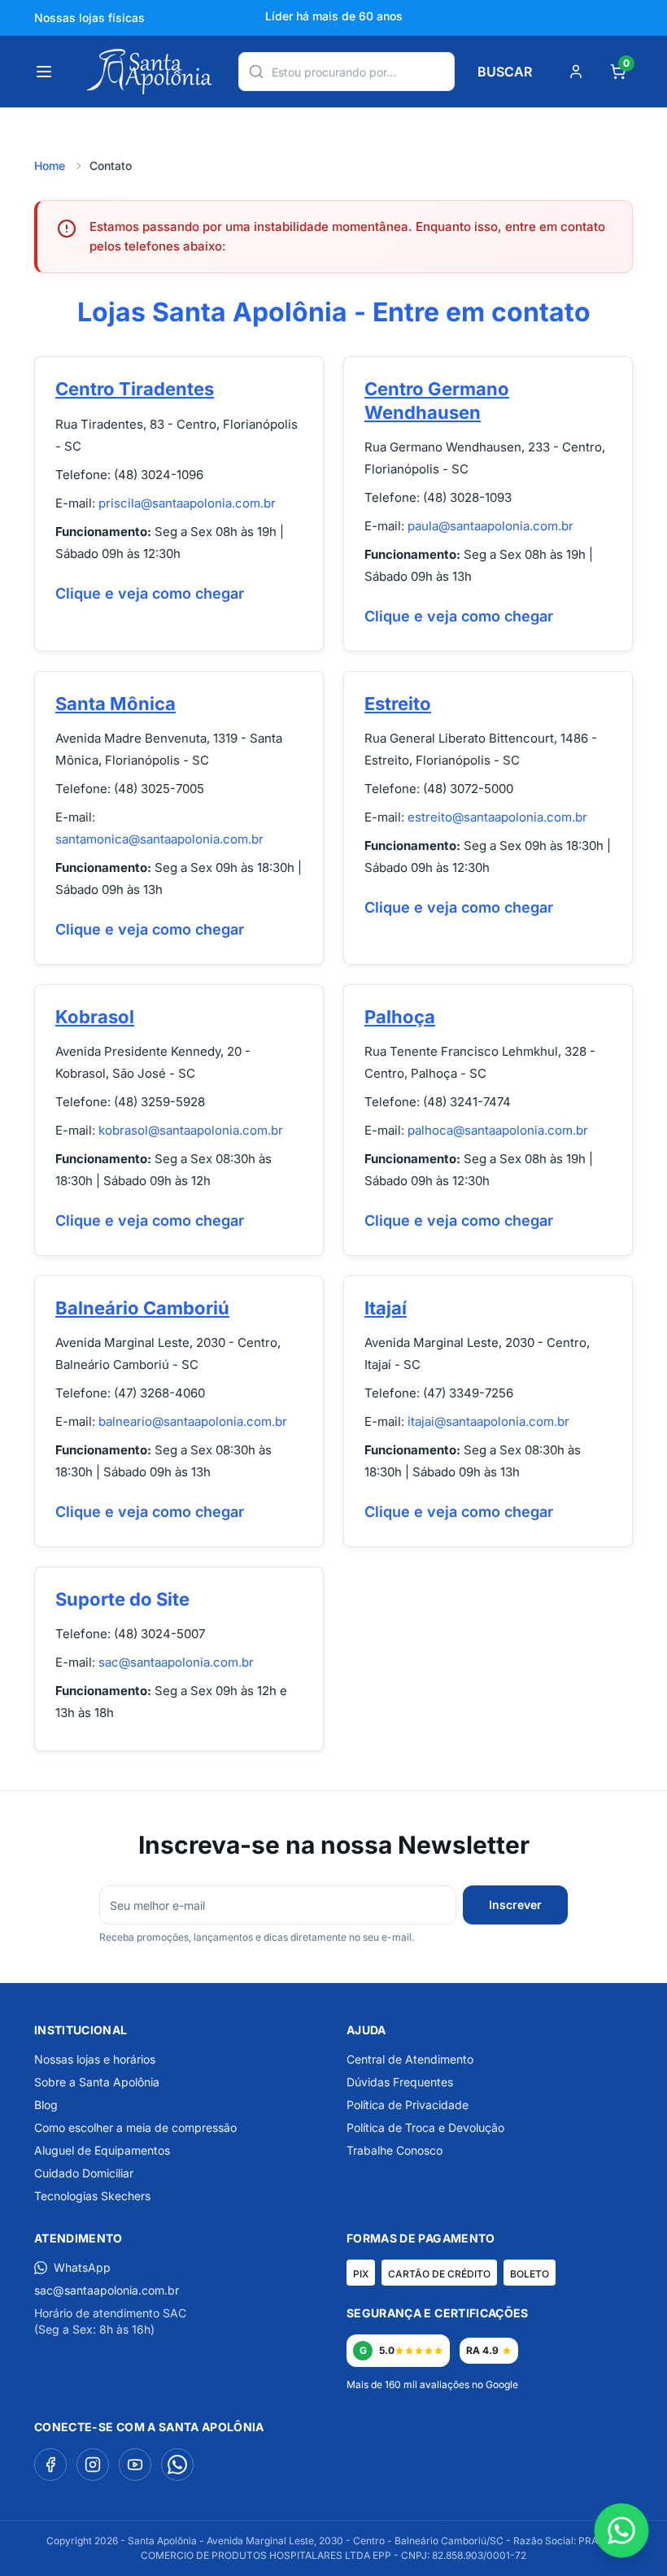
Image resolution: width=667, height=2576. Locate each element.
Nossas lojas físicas (89, 17)
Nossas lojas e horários (95, 2059)
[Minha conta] (576, 72)
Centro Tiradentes (135, 389)
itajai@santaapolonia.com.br (488, 1421)
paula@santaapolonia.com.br (490, 526)
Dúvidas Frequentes (400, 2082)
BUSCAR (505, 72)
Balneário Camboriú (142, 1308)
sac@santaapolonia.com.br (176, 1662)
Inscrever (515, 1905)
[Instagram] (93, 2465)
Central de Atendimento (410, 2059)
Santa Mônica (116, 704)
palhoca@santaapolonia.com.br (498, 1130)
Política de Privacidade (408, 2105)
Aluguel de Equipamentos (102, 2150)
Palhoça (400, 1017)
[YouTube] (135, 2465)
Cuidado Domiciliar (84, 2173)
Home (50, 166)
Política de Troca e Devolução (425, 2127)
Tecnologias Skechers (92, 2196)
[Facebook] (50, 2465)
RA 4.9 (482, 2350)
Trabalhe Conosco (395, 2150)
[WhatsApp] (177, 2465)
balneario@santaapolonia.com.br (193, 1421)
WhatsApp (82, 2267)
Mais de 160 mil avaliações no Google (432, 2384)
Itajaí (386, 1308)
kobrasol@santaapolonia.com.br (191, 1130)
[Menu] (44, 72)
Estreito (398, 704)
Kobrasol (95, 1017)
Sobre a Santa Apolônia (97, 2082)
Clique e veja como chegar (150, 593)
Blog (46, 2105)
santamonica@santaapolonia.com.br (159, 839)
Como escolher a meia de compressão (135, 2127)
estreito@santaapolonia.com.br (497, 817)
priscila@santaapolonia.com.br (187, 503)
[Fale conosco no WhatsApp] (622, 2531)
